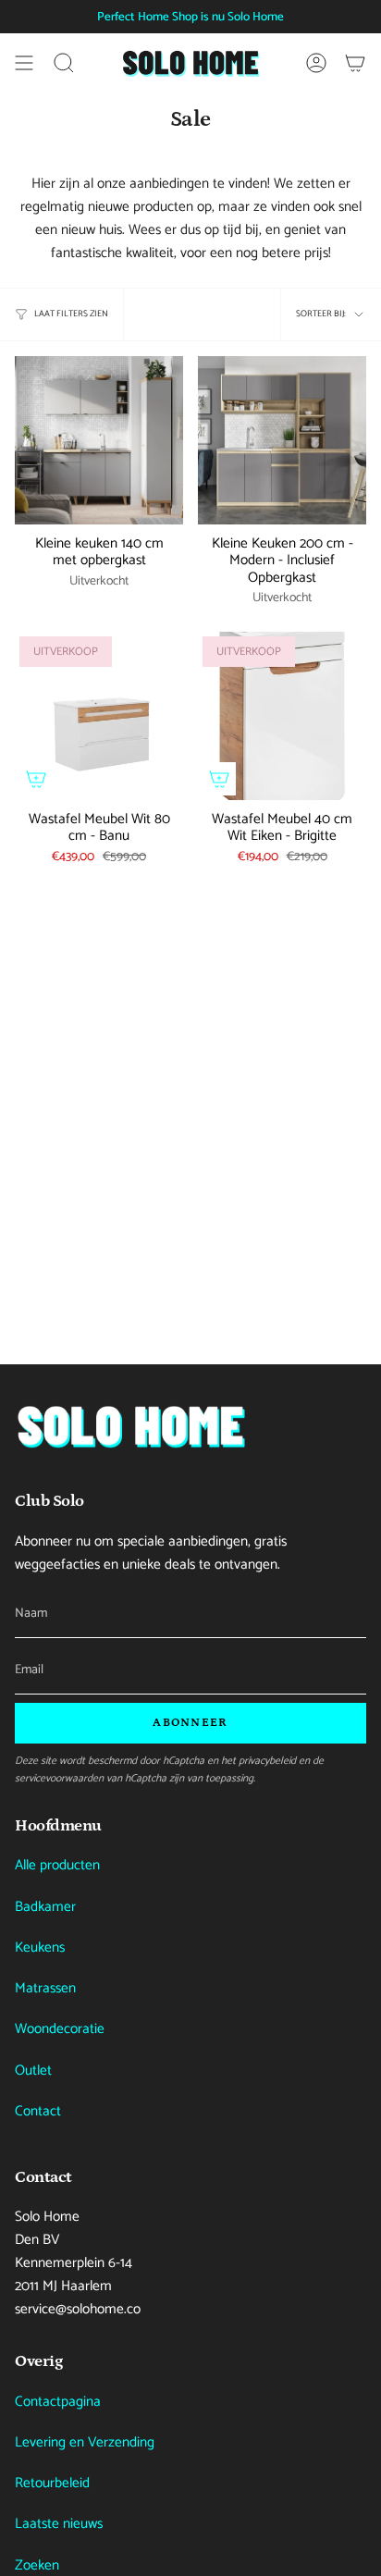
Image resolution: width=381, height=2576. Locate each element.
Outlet (33, 2071)
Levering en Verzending (85, 2442)
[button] (64, 63)
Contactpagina (58, 2402)
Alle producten (57, 1865)
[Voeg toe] (36, 779)
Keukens (40, 1947)
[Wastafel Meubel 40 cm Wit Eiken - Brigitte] (282, 716)
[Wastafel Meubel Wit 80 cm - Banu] (99, 716)
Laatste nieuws (59, 2524)
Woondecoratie (60, 2029)
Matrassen (45, 1988)
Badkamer (45, 1907)
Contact (38, 2111)
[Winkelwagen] (355, 63)
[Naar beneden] (130, 1426)
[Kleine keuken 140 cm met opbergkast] (99, 440)
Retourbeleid (52, 2483)
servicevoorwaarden (59, 1778)
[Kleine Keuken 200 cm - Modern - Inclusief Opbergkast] (282, 440)
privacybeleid (267, 1761)
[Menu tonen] (24, 63)
